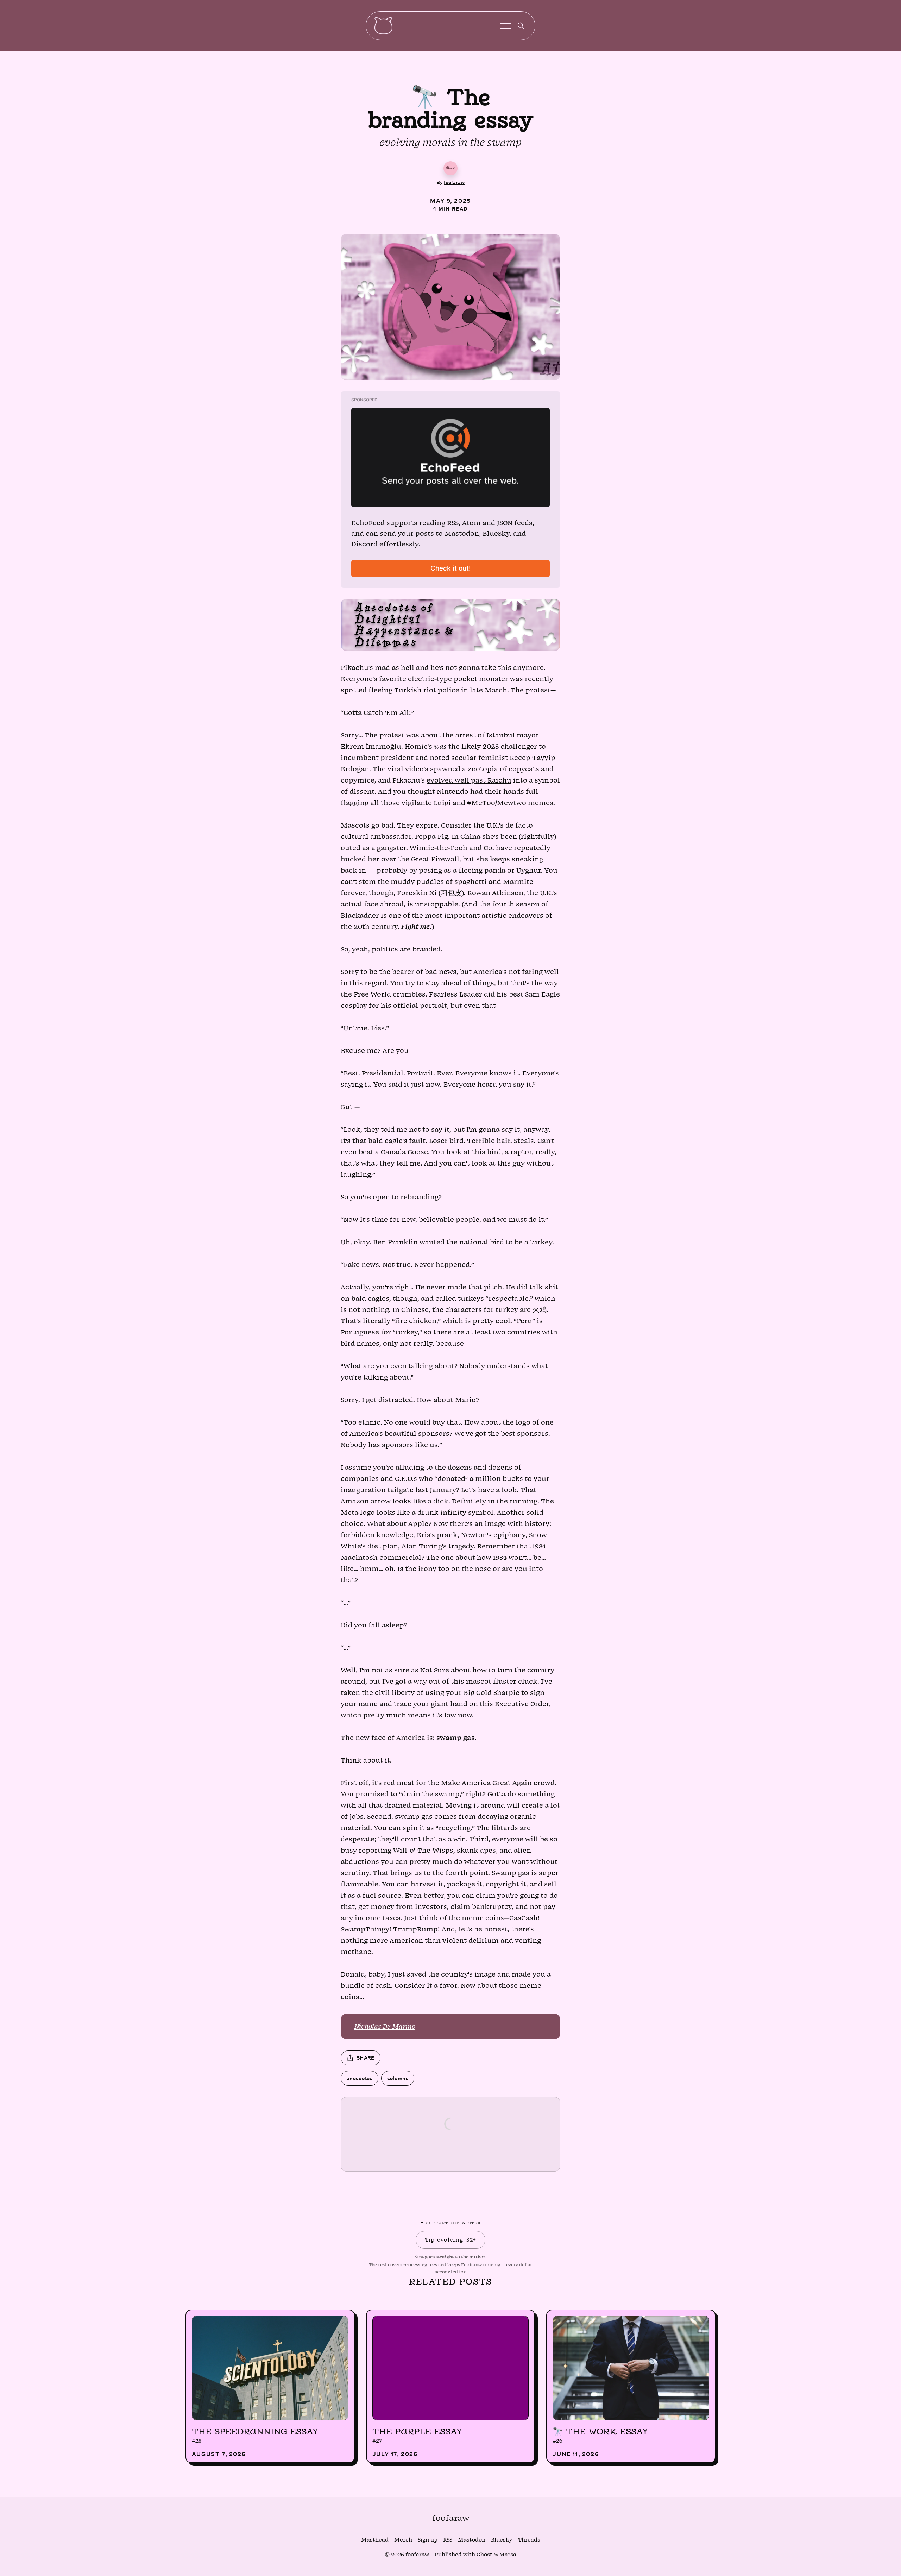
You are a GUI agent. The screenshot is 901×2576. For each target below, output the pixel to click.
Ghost (484, 2555)
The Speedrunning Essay (255, 2431)
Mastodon (472, 2540)
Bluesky (502, 2540)
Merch (403, 2540)
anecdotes (360, 2078)
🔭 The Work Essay (600, 2431)
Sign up (428, 2540)
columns (398, 2078)
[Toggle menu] (505, 26)
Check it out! (451, 568)
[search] (521, 26)
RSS (448, 2540)
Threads (529, 2540)
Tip (450, 2240)
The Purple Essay (417, 2431)
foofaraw (454, 182)
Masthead (375, 2540)
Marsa (508, 2555)
